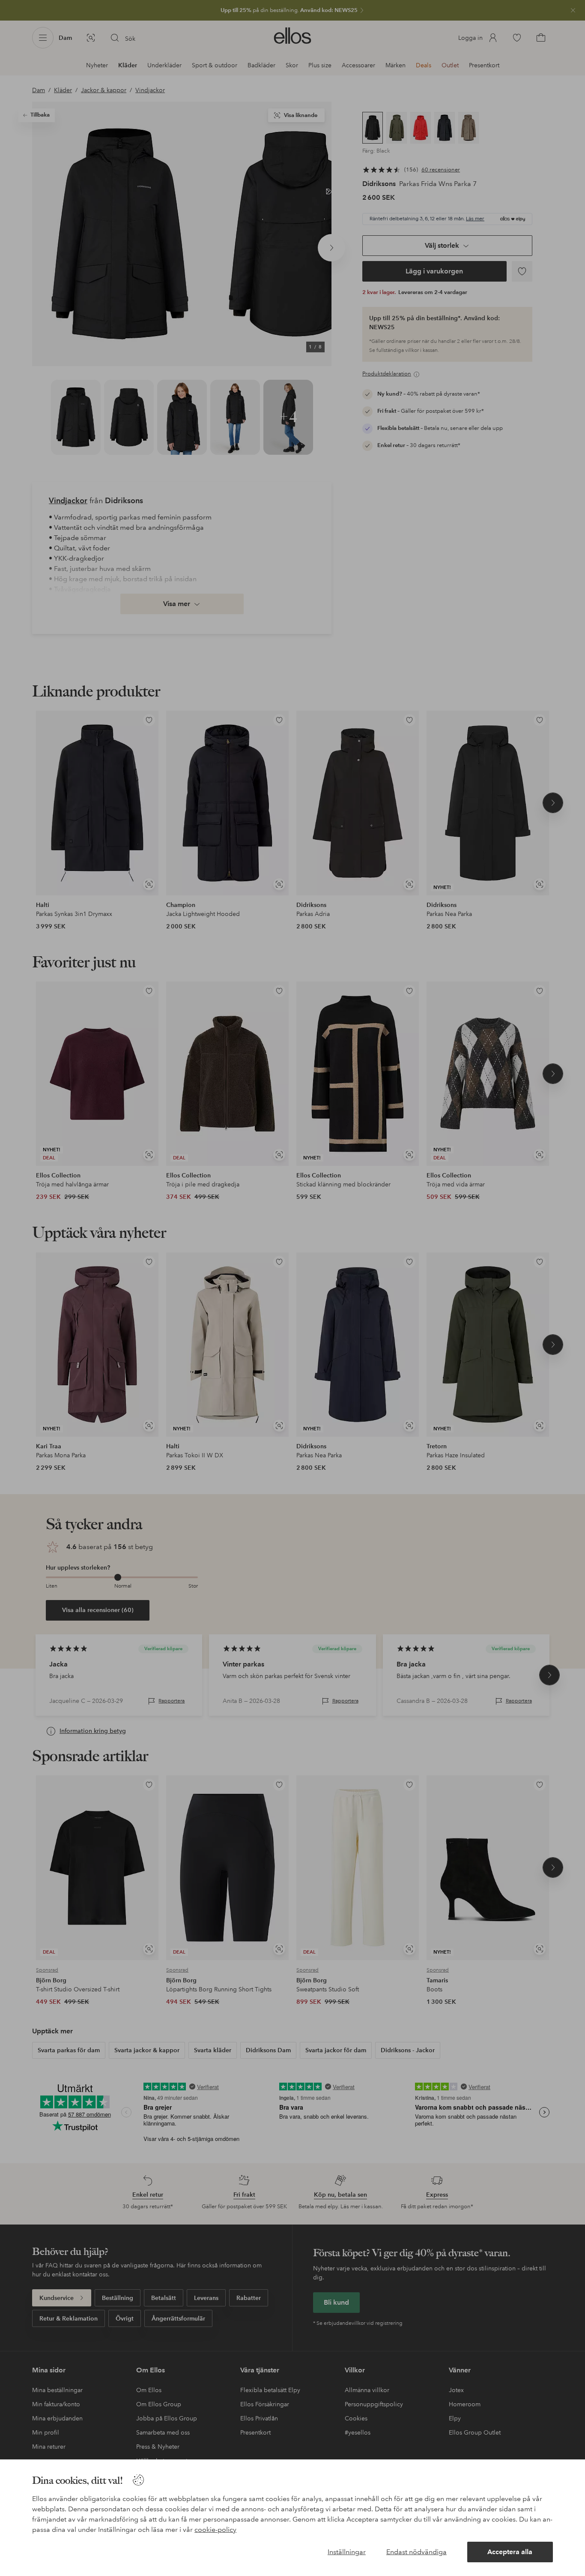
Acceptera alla (510, 2552)
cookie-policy (215, 2529)
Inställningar (347, 2552)
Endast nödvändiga (416, 2552)
